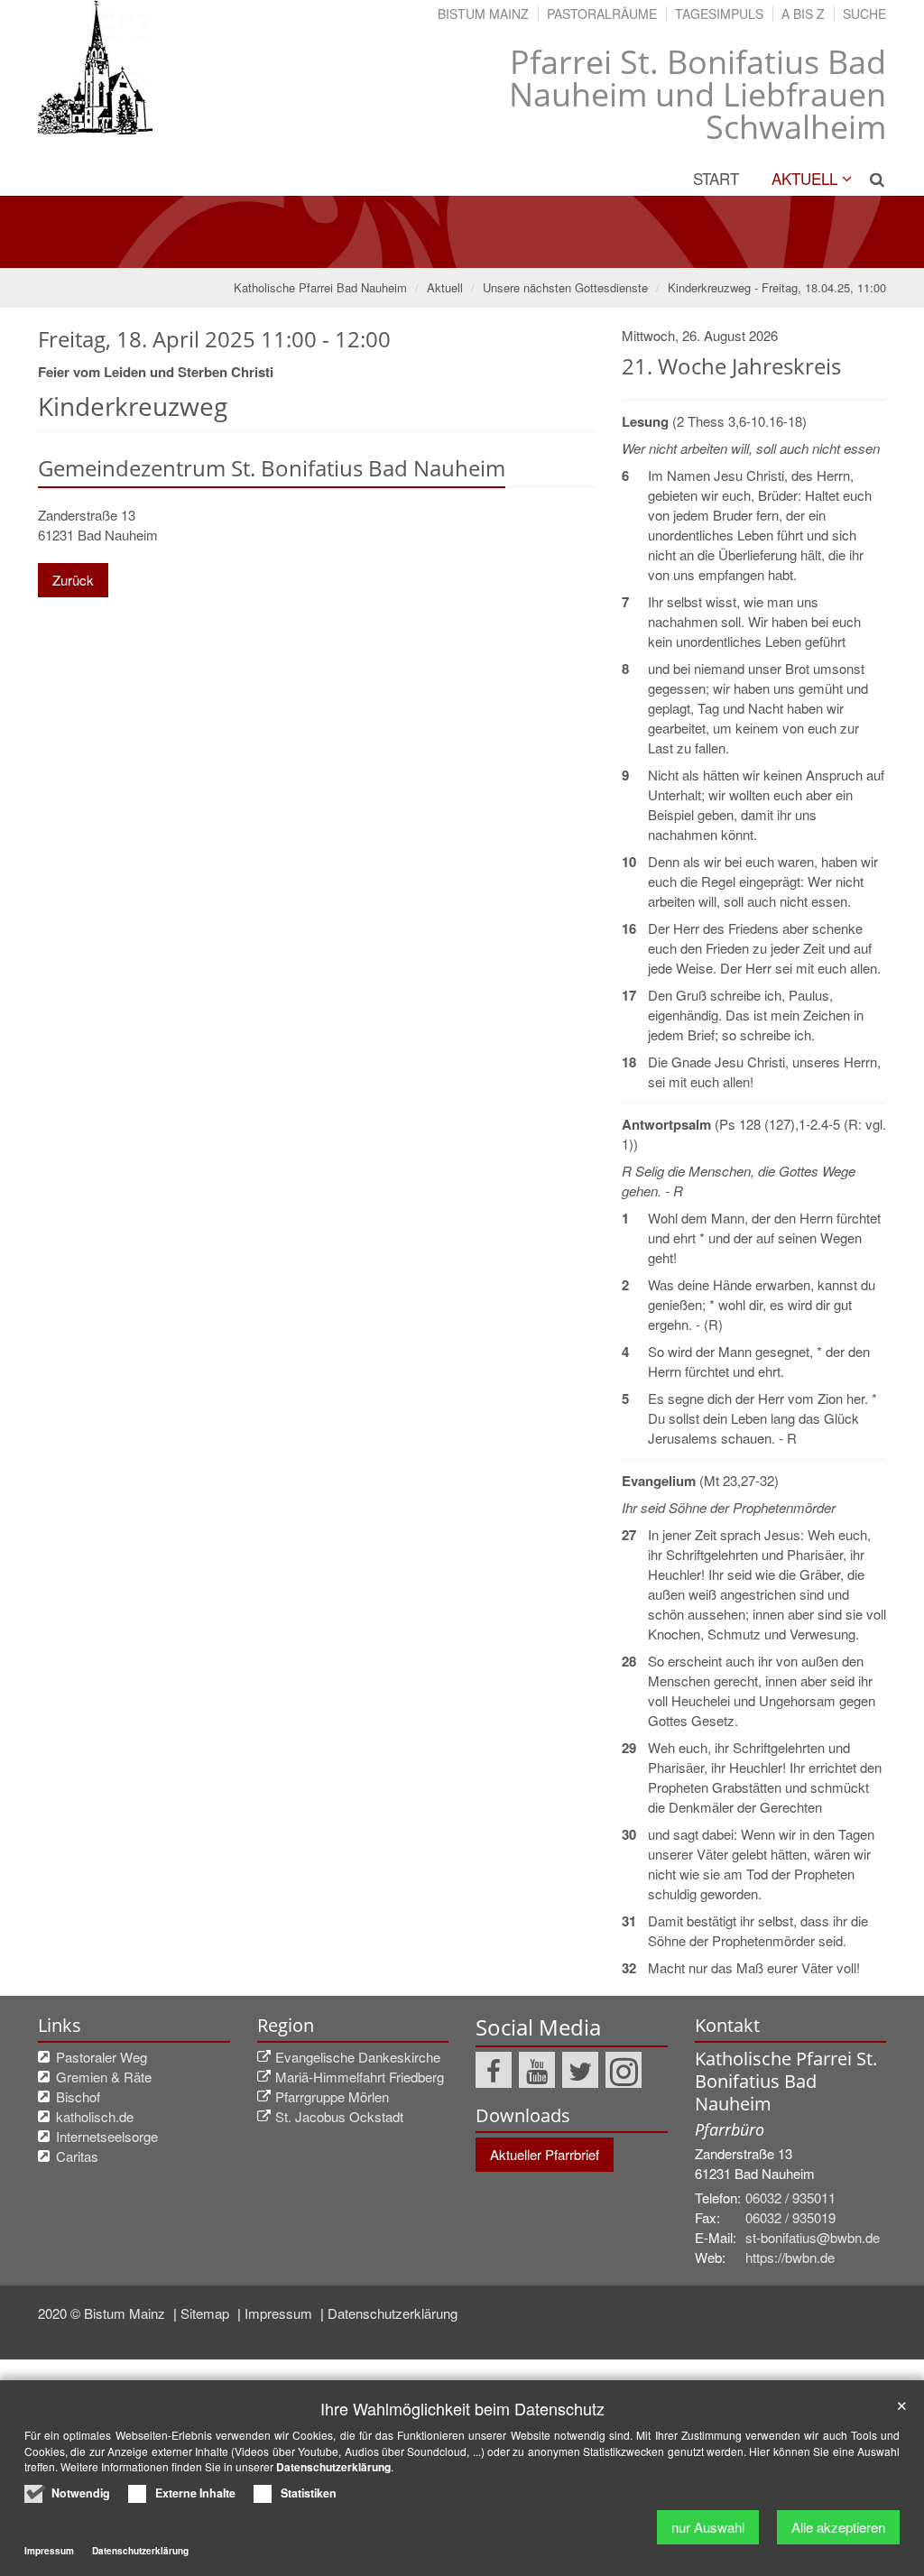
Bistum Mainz (483, 14)
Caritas (77, 2156)
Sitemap (207, 2313)
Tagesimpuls (719, 14)
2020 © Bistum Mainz (103, 2313)
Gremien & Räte (104, 2077)
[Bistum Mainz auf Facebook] (494, 2070)
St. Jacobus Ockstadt (339, 2116)
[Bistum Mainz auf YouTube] (537, 2070)
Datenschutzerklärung (393, 2313)
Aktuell (804, 178)
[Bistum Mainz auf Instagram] (624, 2070)
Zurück (73, 580)
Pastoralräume (602, 14)
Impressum (280, 2313)
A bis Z (803, 14)
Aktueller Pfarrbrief (545, 2154)
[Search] (870, 179)
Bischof (78, 2096)
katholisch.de (95, 2116)
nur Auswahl (708, 2527)
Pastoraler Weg (102, 2057)
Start (716, 178)
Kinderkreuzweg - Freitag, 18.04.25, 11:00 (777, 287)
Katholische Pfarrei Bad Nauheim (320, 287)
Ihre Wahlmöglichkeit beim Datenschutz (462, 2409)
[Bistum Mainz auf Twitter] (580, 2070)
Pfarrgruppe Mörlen (332, 2096)
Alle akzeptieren (838, 2527)
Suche (864, 14)
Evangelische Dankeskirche (358, 2057)
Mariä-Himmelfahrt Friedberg (360, 2077)
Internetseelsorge (107, 2136)
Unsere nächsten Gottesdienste (565, 287)
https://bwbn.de (790, 2257)
